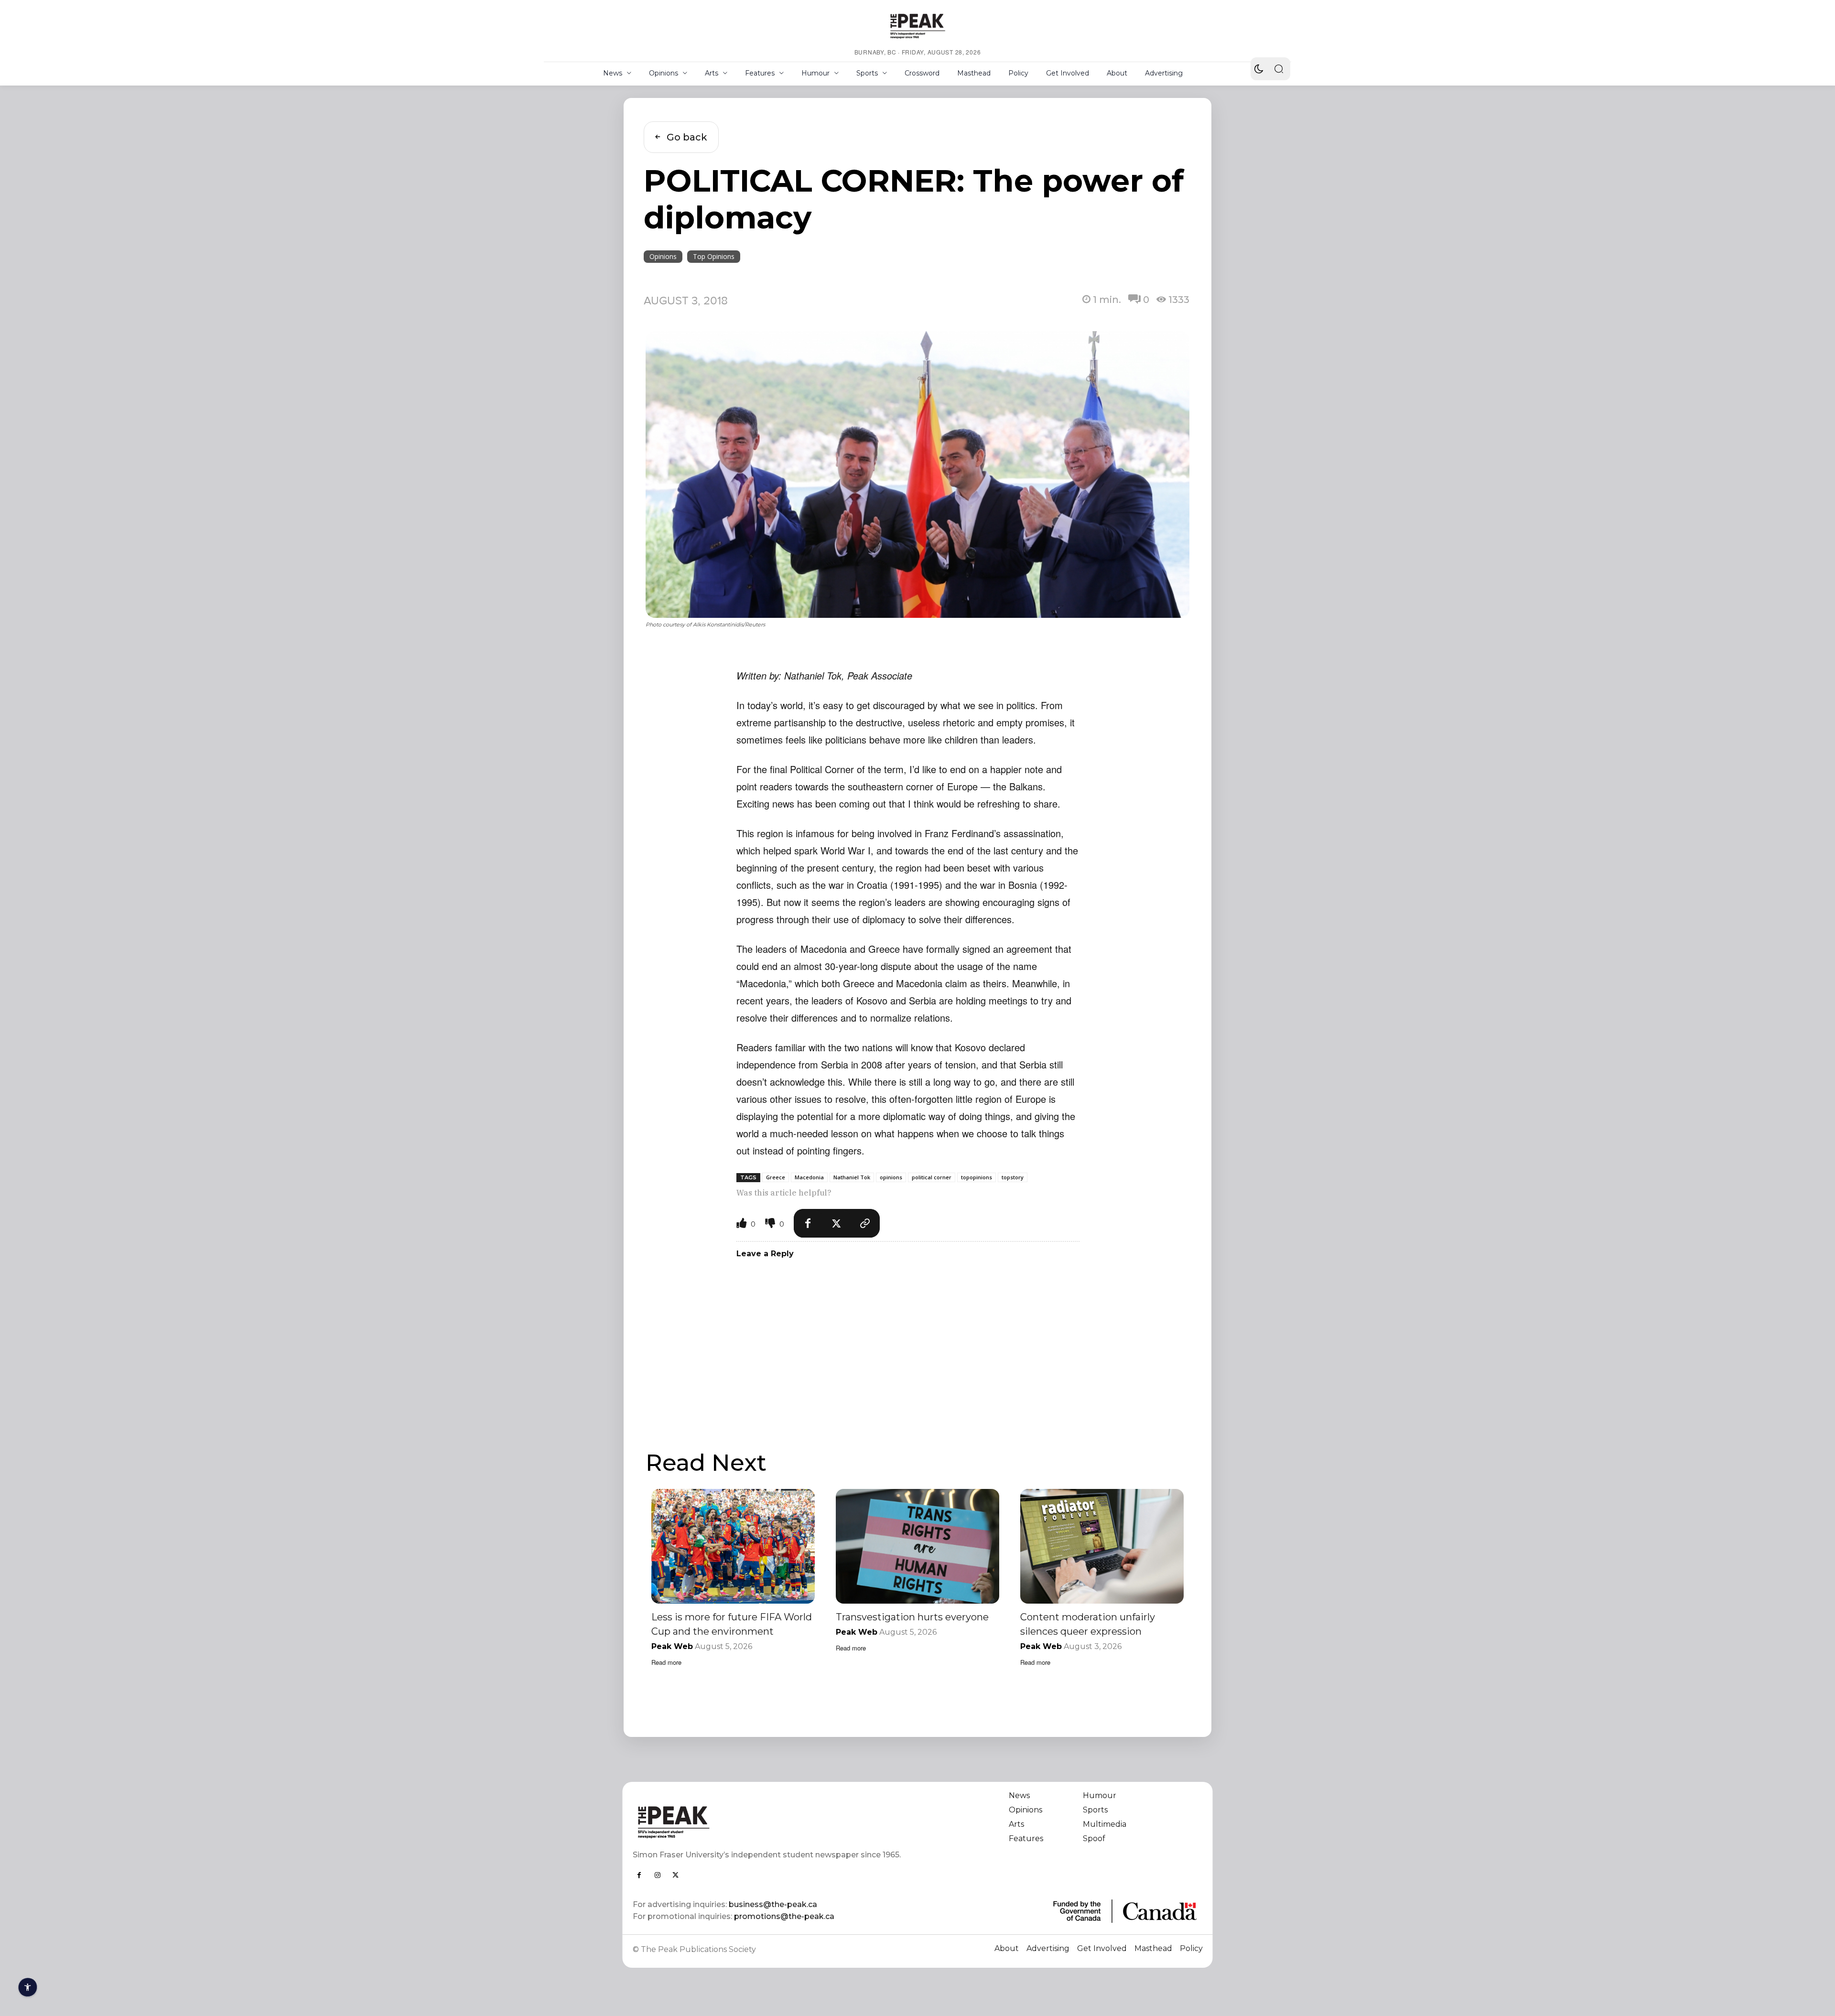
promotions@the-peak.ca (784, 1916)
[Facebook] (808, 1223)
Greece (776, 1177)
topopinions (977, 1177)
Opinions (663, 256)
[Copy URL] (865, 1223)
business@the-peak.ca (773, 1904)
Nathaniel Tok (852, 1177)
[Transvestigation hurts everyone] (917, 1546)
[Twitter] (837, 1223)
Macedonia (809, 1177)
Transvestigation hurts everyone (912, 1617)
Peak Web (672, 1646)
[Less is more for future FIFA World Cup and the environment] (733, 1546)
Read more (666, 1662)
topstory (1013, 1177)
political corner (932, 1177)
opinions (891, 1177)
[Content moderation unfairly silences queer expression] (1102, 1546)
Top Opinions (714, 256)
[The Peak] (917, 26)
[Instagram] (658, 1875)
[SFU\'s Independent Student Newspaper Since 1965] (770, 1822)
